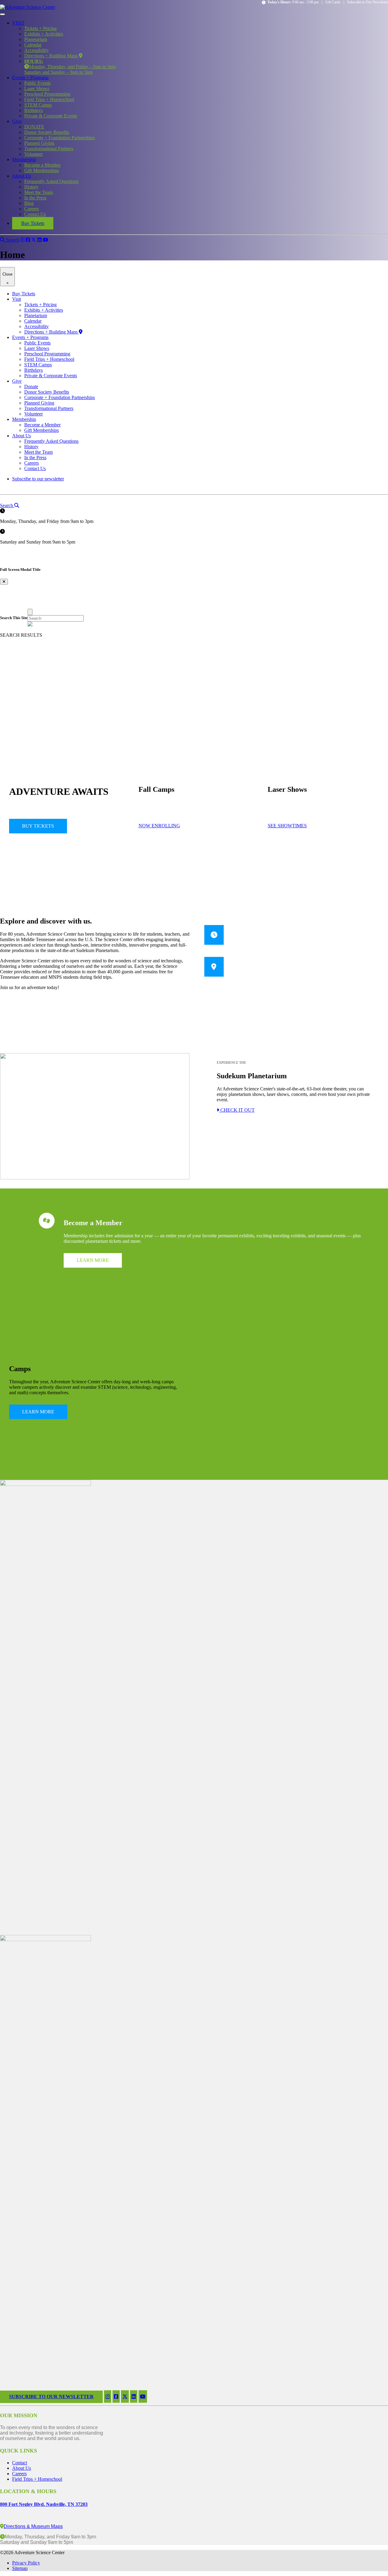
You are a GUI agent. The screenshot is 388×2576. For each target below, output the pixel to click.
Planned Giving (39, 143)
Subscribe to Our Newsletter (368, 2)
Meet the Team (38, 192)
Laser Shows (37, 88)
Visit (17, 299)
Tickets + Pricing (40, 28)
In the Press (35, 198)
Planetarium (36, 39)
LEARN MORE (93, 1260)
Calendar (33, 45)
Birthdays (33, 110)
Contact (20, 2463)
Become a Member (42, 165)
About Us (22, 176)
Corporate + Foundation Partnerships (60, 138)
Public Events (37, 83)
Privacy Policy (26, 2563)
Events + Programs (30, 78)
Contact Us (35, 214)
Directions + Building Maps (52, 56)
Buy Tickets (33, 223)
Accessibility (37, 50)
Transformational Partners (49, 149)
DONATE (34, 127)
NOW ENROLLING (159, 826)
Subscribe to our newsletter (38, 479)
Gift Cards (333, 2)
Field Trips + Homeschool (49, 99)
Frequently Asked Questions (51, 181)
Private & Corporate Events (51, 116)
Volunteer (33, 154)
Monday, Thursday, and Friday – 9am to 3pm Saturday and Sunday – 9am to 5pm (70, 67)
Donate (31, 386)
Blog (29, 203)
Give (17, 121)
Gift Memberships (42, 170)
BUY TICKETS (38, 826)
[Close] (30, 612)
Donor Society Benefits (47, 132)
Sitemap (20, 2568)
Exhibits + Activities (44, 34)
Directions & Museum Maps (33, 2526)
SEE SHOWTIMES (287, 826)
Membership (24, 159)
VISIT (18, 23)
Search (12, 240)
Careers (32, 209)
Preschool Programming (47, 94)
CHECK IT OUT (237, 1110)
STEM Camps (38, 105)
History (31, 187)
